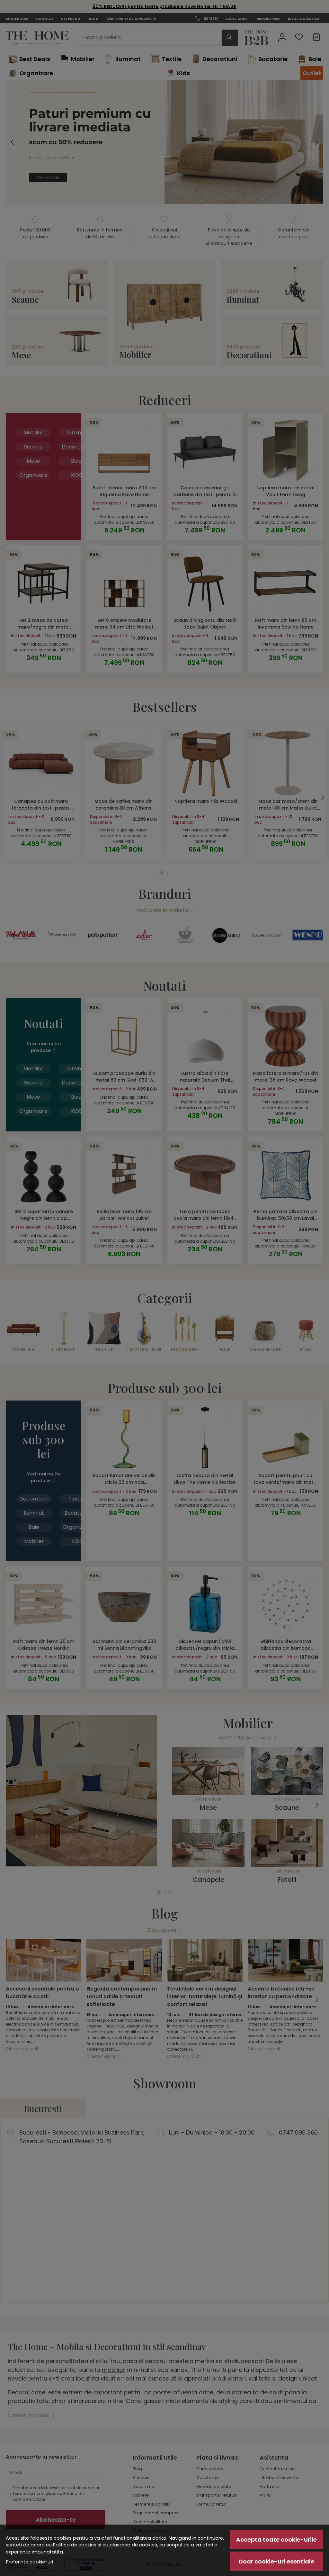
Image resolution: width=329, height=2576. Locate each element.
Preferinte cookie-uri (30, 2562)
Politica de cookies (75, 2545)
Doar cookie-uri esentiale (276, 2561)
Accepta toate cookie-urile (276, 2540)
